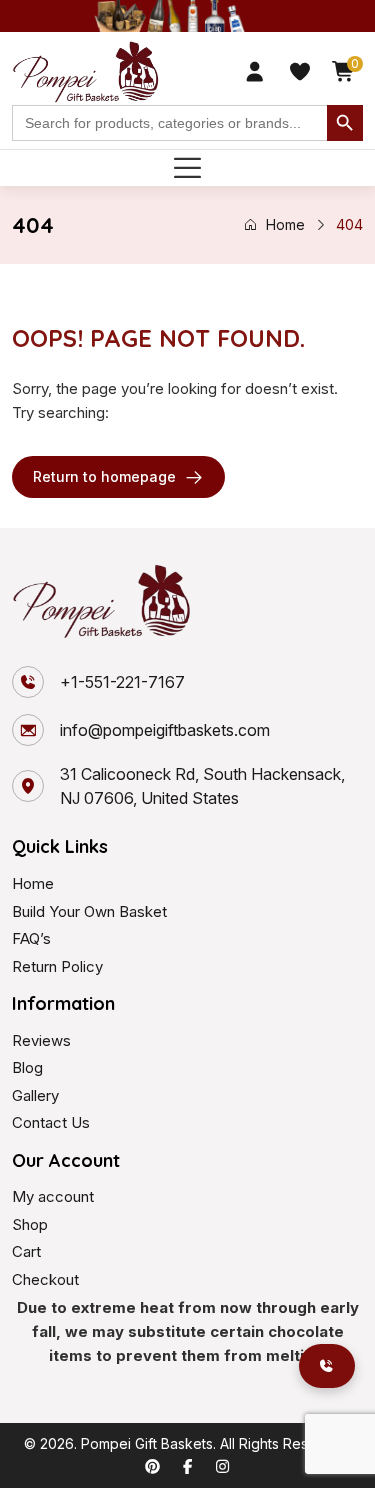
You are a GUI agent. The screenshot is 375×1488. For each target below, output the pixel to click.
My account (53, 1196)
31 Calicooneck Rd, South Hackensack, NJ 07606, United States (202, 786)
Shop (30, 1224)
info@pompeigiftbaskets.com (165, 730)
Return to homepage (104, 476)
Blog (27, 1067)
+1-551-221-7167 (122, 682)
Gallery (35, 1095)
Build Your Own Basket (89, 911)
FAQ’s (31, 938)
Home (285, 224)
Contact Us (51, 1122)
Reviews (41, 1040)
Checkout (45, 1279)
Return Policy (57, 966)
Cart (26, 1251)
